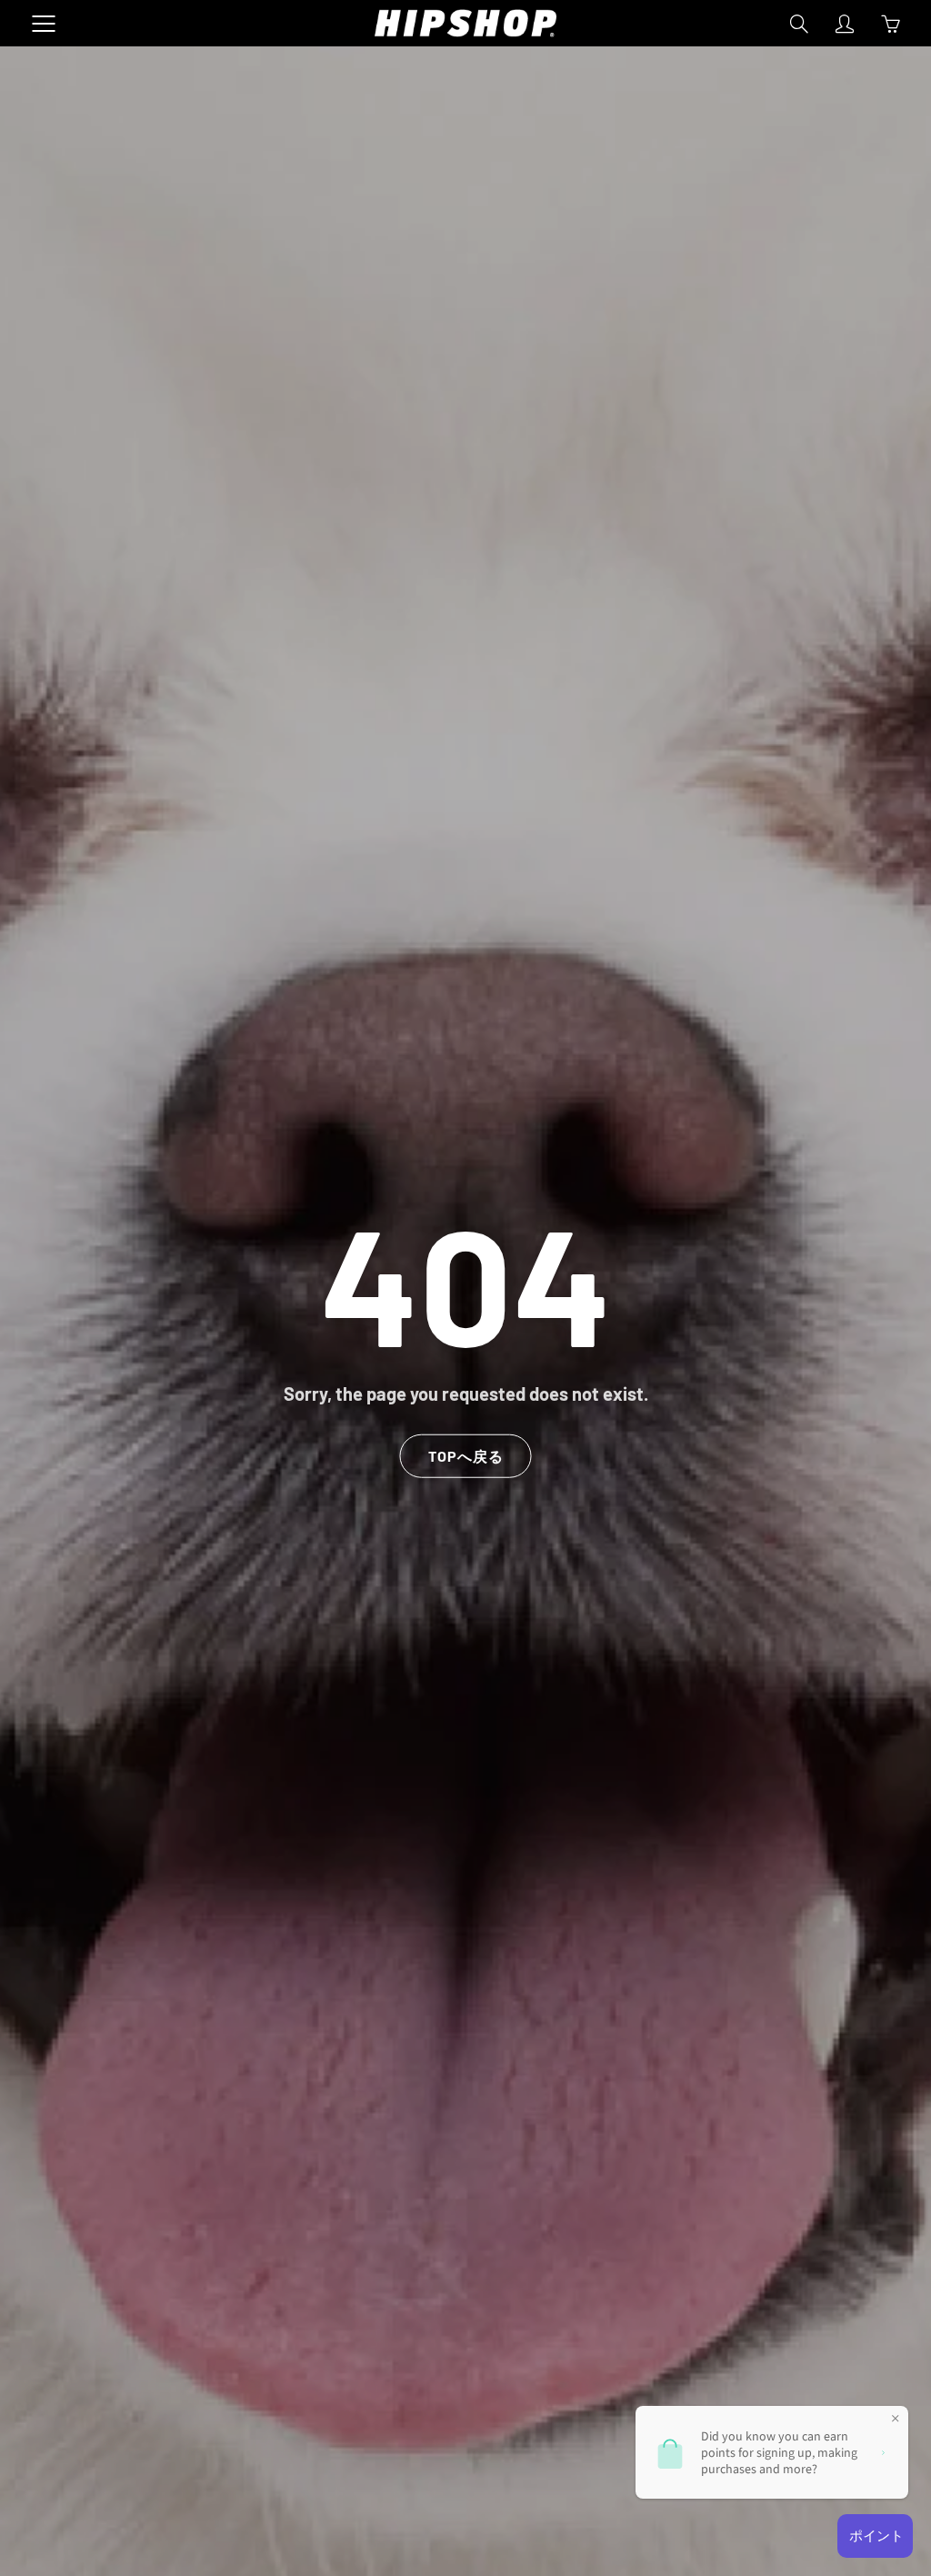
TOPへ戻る (466, 1455)
